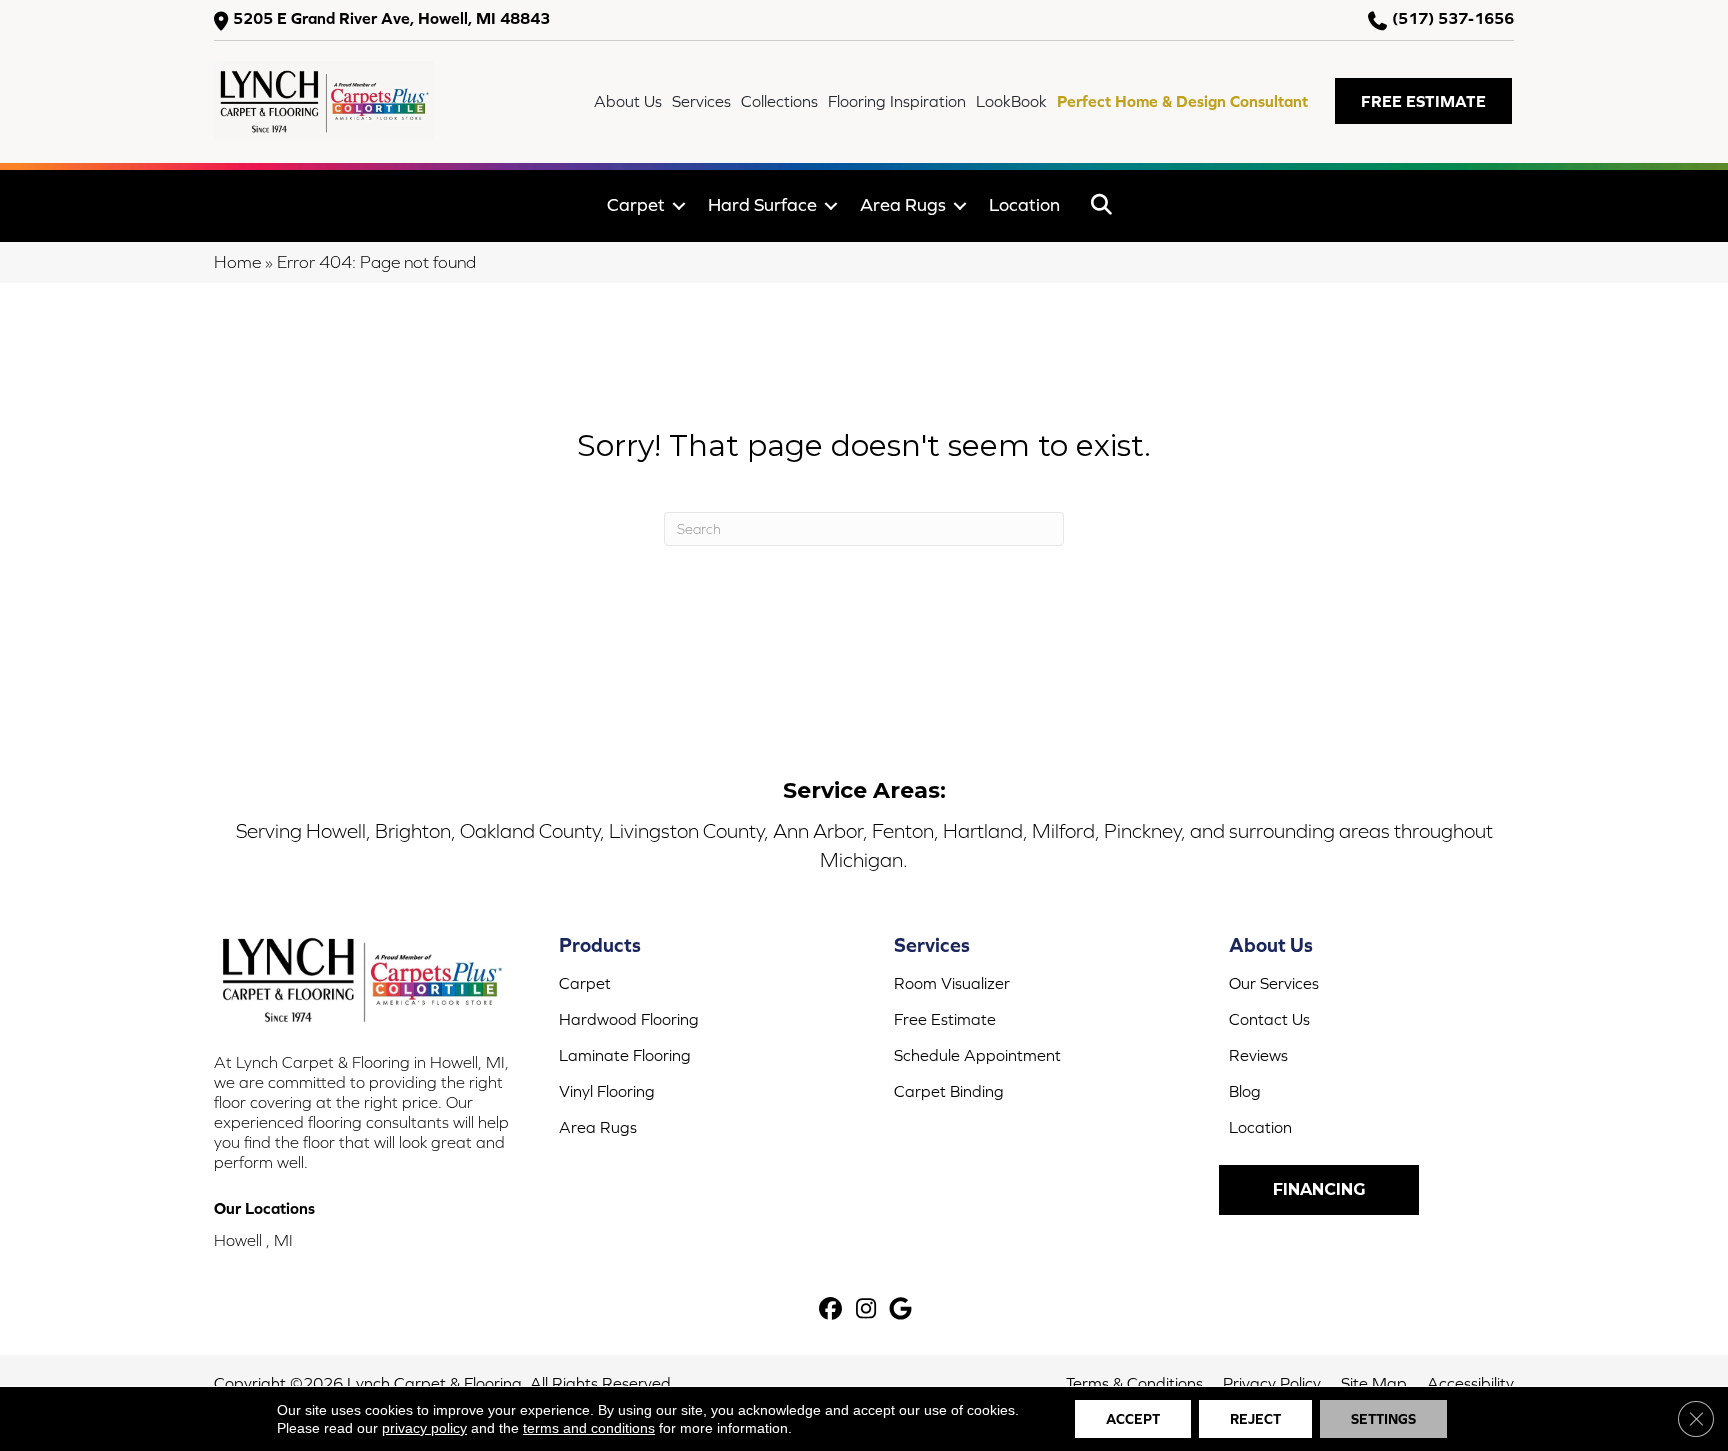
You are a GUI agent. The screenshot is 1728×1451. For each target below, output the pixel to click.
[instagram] (866, 1310)
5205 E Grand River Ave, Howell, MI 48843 (391, 18)
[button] (1423, 101)
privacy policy (424, 1428)
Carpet (636, 204)
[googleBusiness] (901, 1310)
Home (237, 262)
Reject (1255, 1419)
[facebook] (831, 1310)
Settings (1383, 1419)
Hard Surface (762, 204)
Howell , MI (253, 1240)
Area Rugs (903, 204)
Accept (1133, 1419)
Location (1024, 204)
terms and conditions (589, 1428)
